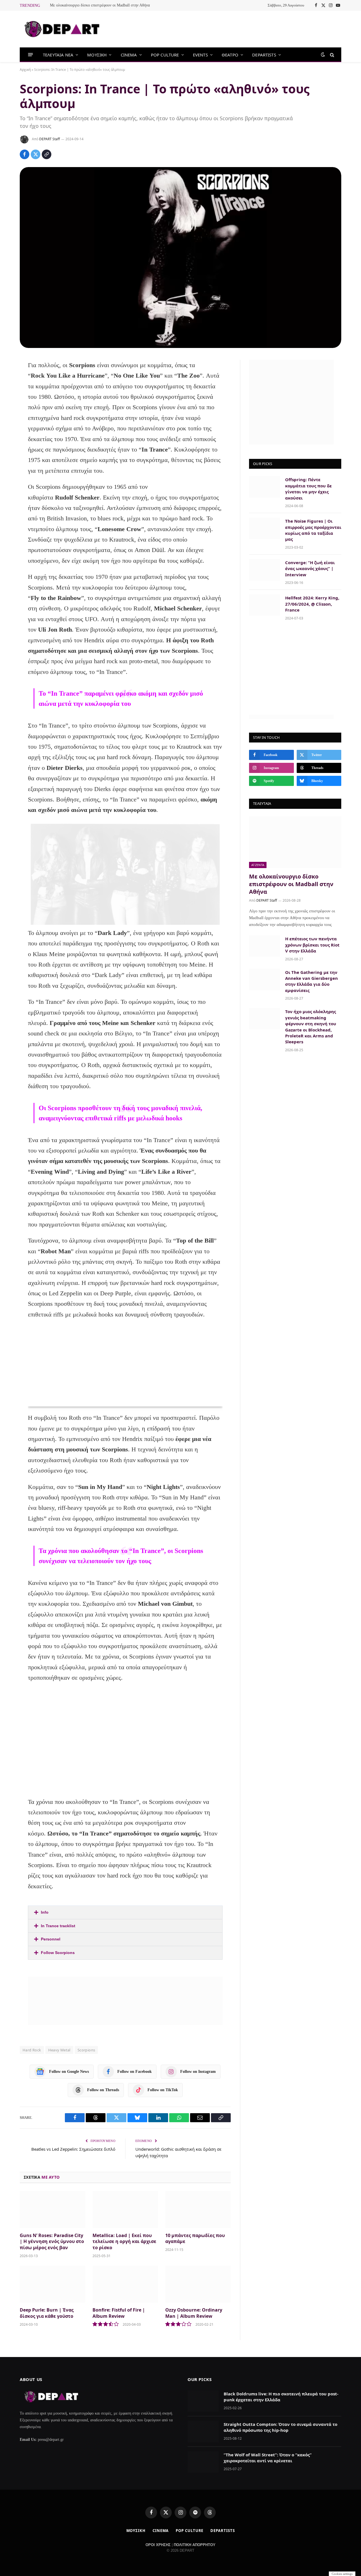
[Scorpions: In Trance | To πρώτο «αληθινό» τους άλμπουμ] (180, 258)
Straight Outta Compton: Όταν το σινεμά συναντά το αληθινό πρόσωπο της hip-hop (280, 2427)
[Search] (332, 55)
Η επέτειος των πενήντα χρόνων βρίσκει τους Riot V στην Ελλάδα (312, 945)
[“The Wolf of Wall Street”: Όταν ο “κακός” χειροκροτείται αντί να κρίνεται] (203, 2462)
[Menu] (31, 55)
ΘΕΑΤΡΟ (230, 55)
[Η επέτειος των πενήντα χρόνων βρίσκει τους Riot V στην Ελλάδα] (265, 946)
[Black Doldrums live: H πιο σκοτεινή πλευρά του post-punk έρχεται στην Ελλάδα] (203, 2401)
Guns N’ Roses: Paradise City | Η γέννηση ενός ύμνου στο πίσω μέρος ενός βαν (52, 2242)
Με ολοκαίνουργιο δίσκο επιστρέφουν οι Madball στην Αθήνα (100, 5)
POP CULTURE (165, 55)
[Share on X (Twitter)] (36, 154)
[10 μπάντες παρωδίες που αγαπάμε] (198, 2210)
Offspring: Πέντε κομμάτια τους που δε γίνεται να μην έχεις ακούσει (308, 489)
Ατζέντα (258, 865)
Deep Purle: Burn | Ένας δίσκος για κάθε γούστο (47, 2313)
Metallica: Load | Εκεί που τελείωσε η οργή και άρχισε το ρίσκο (124, 2242)
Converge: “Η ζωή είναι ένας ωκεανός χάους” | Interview (310, 569)
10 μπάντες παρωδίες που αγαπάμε (195, 2239)
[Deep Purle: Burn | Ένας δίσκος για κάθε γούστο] (52, 2284)
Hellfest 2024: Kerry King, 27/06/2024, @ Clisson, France (312, 604)
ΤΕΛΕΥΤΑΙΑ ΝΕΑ (58, 55)
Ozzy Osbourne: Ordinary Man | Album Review (194, 2313)
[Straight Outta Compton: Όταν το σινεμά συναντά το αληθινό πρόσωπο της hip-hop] (203, 2432)
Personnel (51, 1939)
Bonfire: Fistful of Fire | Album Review (119, 2313)
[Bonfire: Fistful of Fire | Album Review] (125, 2284)
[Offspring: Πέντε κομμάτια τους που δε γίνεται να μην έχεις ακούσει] (265, 487)
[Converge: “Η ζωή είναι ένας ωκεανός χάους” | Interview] (265, 570)
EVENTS (200, 55)
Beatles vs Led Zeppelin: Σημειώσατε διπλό (73, 2149)
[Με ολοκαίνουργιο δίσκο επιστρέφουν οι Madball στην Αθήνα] (295, 842)
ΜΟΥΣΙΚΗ (97, 55)
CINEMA (129, 55)
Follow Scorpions (58, 1953)
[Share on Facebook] (25, 154)
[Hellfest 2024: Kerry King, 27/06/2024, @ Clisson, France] (265, 605)
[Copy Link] (47, 154)
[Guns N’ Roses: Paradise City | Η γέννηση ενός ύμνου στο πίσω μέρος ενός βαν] (52, 2210)
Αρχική (25, 70)
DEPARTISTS (264, 55)
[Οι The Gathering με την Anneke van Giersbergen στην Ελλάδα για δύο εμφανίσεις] (265, 980)
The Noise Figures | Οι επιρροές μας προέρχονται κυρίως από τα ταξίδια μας (313, 530)
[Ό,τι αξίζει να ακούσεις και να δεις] (62, 29)
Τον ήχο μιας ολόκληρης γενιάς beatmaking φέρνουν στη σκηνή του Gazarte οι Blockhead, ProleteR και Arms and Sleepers (311, 1027)
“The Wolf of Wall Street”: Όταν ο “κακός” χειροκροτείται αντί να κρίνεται (268, 2458)
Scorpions (86, 2050)
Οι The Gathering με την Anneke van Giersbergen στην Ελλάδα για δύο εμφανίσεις (312, 981)
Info (45, 1912)
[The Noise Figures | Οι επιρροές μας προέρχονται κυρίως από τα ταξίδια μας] (265, 528)
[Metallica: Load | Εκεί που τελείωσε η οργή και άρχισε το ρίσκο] (125, 2210)
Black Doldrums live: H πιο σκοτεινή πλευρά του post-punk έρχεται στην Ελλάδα (281, 2397)
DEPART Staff (49, 139)
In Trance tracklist (58, 1926)
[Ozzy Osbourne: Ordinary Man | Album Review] (198, 2284)
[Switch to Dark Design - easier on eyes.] (323, 55)
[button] (125, 1912)
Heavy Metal (59, 2050)
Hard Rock (32, 2050)
